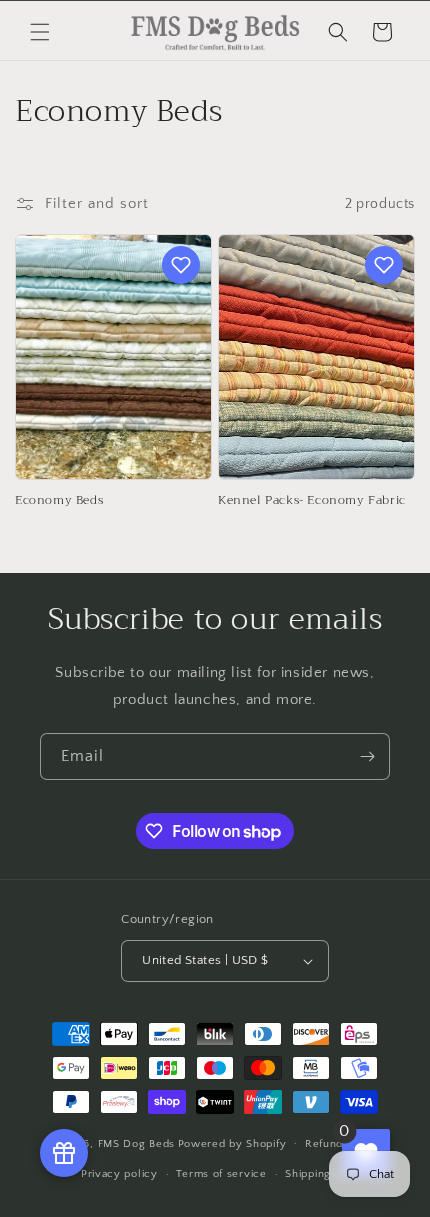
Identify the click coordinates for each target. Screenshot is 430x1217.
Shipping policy (326, 1174)
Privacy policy (119, 1174)
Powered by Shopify (232, 1143)
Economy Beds (59, 501)
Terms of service (221, 1174)
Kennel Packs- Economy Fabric (312, 501)
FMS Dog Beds (136, 1143)
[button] (40, 32)
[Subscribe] (367, 756)
